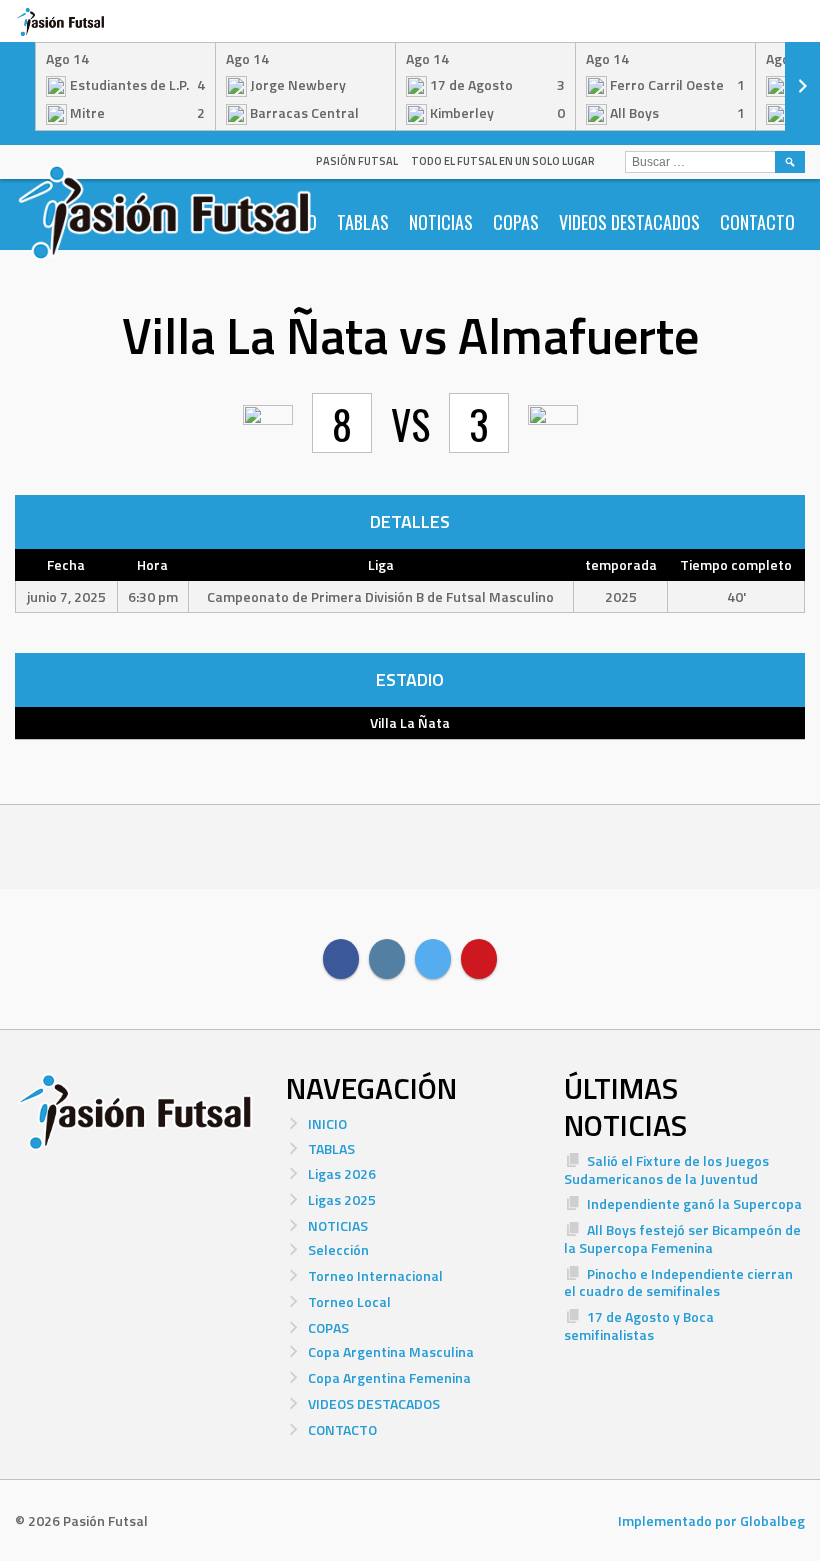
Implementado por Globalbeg (711, 1520)
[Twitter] (433, 959)
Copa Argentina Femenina (389, 1377)
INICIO (327, 1123)
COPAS (516, 222)
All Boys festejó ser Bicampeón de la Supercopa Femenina (682, 1238)
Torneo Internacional (375, 1275)
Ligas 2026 (342, 1173)
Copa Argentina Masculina (391, 1351)
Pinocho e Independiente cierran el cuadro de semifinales (678, 1282)
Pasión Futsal (357, 161)
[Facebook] (341, 959)
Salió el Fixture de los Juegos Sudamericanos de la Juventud (666, 1169)
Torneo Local (349, 1301)
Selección (338, 1249)
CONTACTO (757, 222)
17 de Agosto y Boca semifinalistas (639, 1325)
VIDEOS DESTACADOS (629, 222)
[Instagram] (387, 959)
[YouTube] (479, 959)
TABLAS (363, 222)
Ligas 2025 (342, 1199)
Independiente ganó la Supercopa (694, 1203)
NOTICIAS (441, 222)
